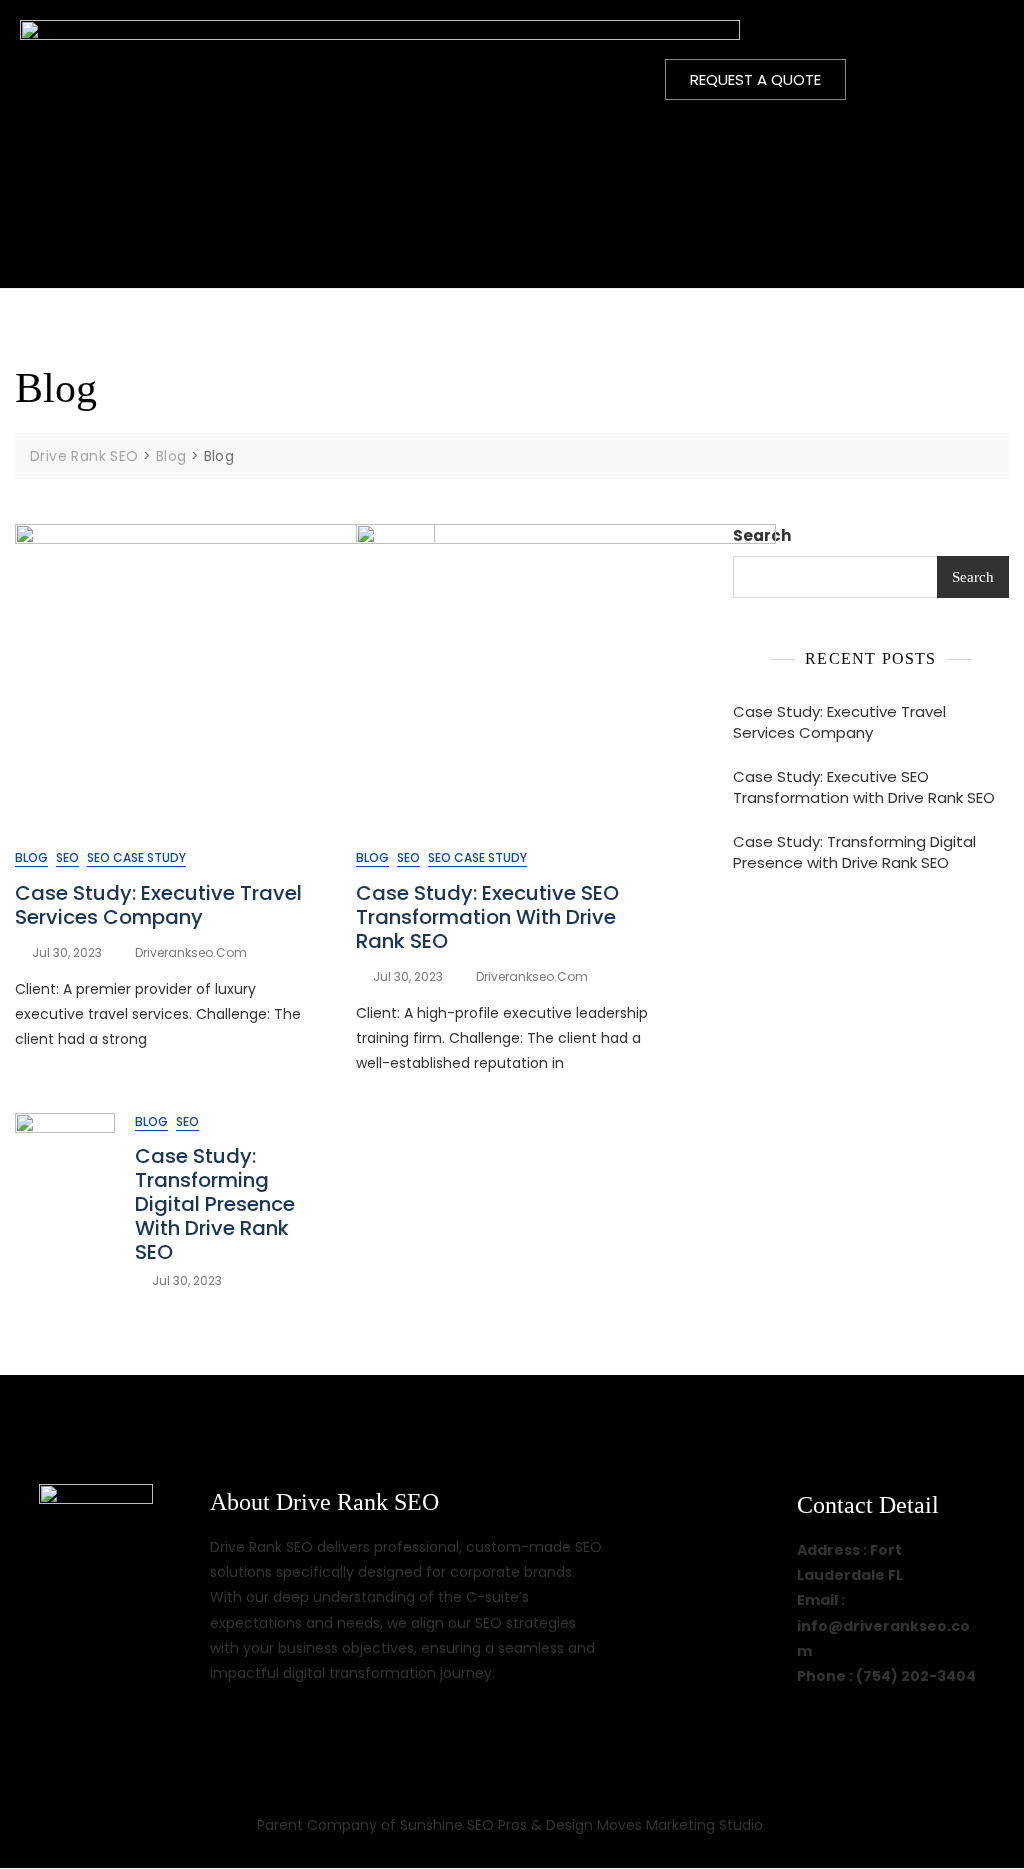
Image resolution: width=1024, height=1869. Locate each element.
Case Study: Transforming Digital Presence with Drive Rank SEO (215, 1204)
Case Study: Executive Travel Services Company (158, 905)
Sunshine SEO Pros (463, 1825)
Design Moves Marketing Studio (656, 1825)
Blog (31, 857)
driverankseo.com (191, 952)
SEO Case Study (136, 857)
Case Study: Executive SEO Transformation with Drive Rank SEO (487, 917)
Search (762, 535)
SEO (67, 857)
